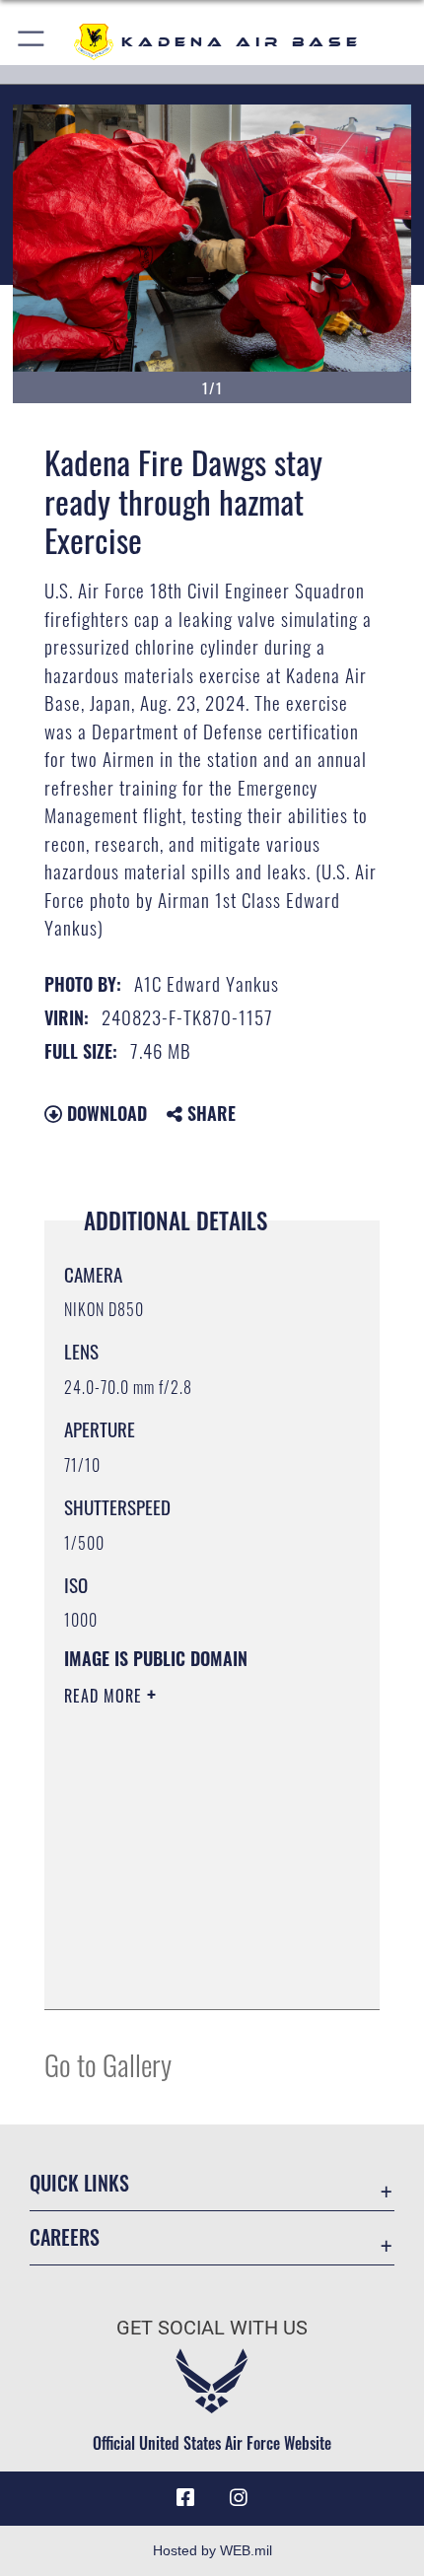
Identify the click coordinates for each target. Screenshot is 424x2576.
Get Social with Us (212, 2328)
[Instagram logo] (239, 2498)
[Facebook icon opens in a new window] (185, 2498)
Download (105, 1113)
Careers (65, 2237)
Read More (106, 1696)
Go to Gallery (108, 2064)
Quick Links (79, 2183)
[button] (32, 42)
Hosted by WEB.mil (212, 2550)
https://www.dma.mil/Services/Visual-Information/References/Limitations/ (184, 1945)
